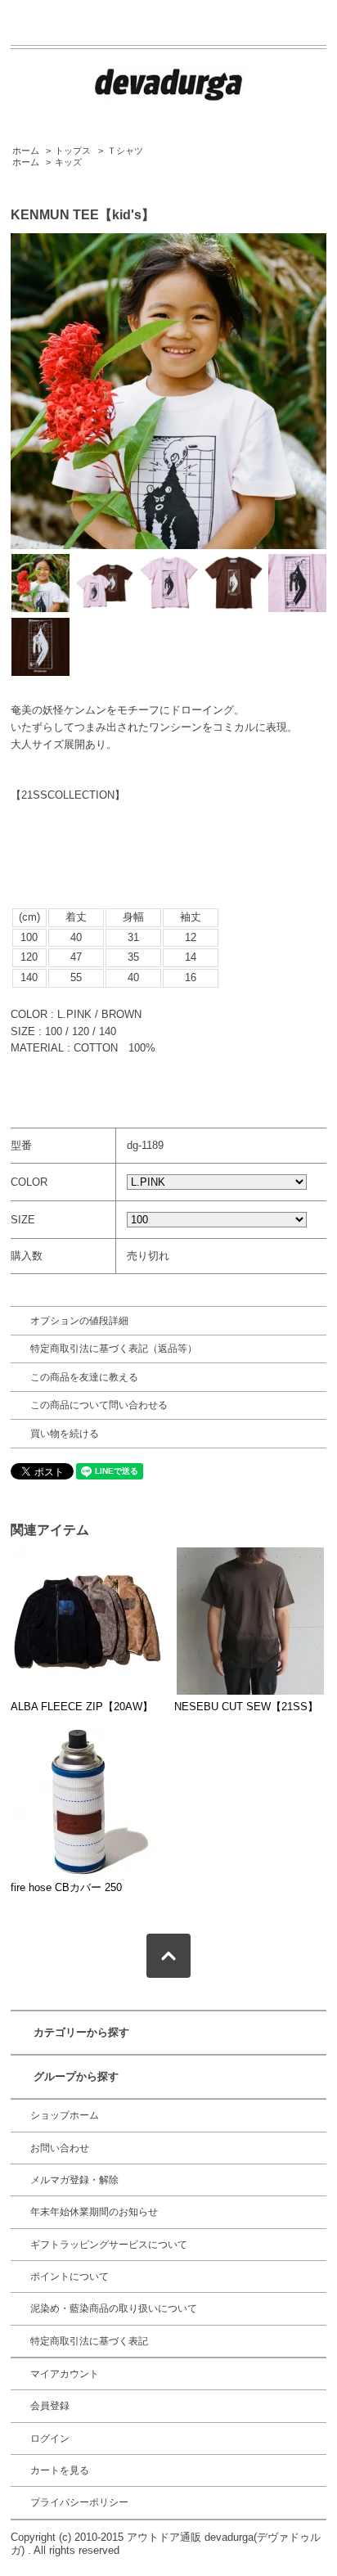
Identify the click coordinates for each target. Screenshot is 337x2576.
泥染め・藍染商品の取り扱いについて (114, 2308)
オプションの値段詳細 (79, 1321)
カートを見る (60, 2470)
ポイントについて (70, 2277)
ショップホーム (65, 2115)
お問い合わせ (60, 2148)
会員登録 (50, 2406)
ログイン (50, 2439)
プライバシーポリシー (79, 2502)
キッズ (68, 162)
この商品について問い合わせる (99, 1405)
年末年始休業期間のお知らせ (94, 2212)
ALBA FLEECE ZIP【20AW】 (82, 1707)
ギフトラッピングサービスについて (109, 2245)
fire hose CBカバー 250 (66, 1887)
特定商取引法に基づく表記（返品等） (114, 1349)
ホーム (26, 151)
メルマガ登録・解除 (74, 2180)
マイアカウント (65, 2374)
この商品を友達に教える (84, 1377)
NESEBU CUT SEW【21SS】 (246, 1707)
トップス (73, 151)
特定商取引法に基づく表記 (89, 2341)
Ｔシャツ (125, 151)
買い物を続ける (65, 1434)
